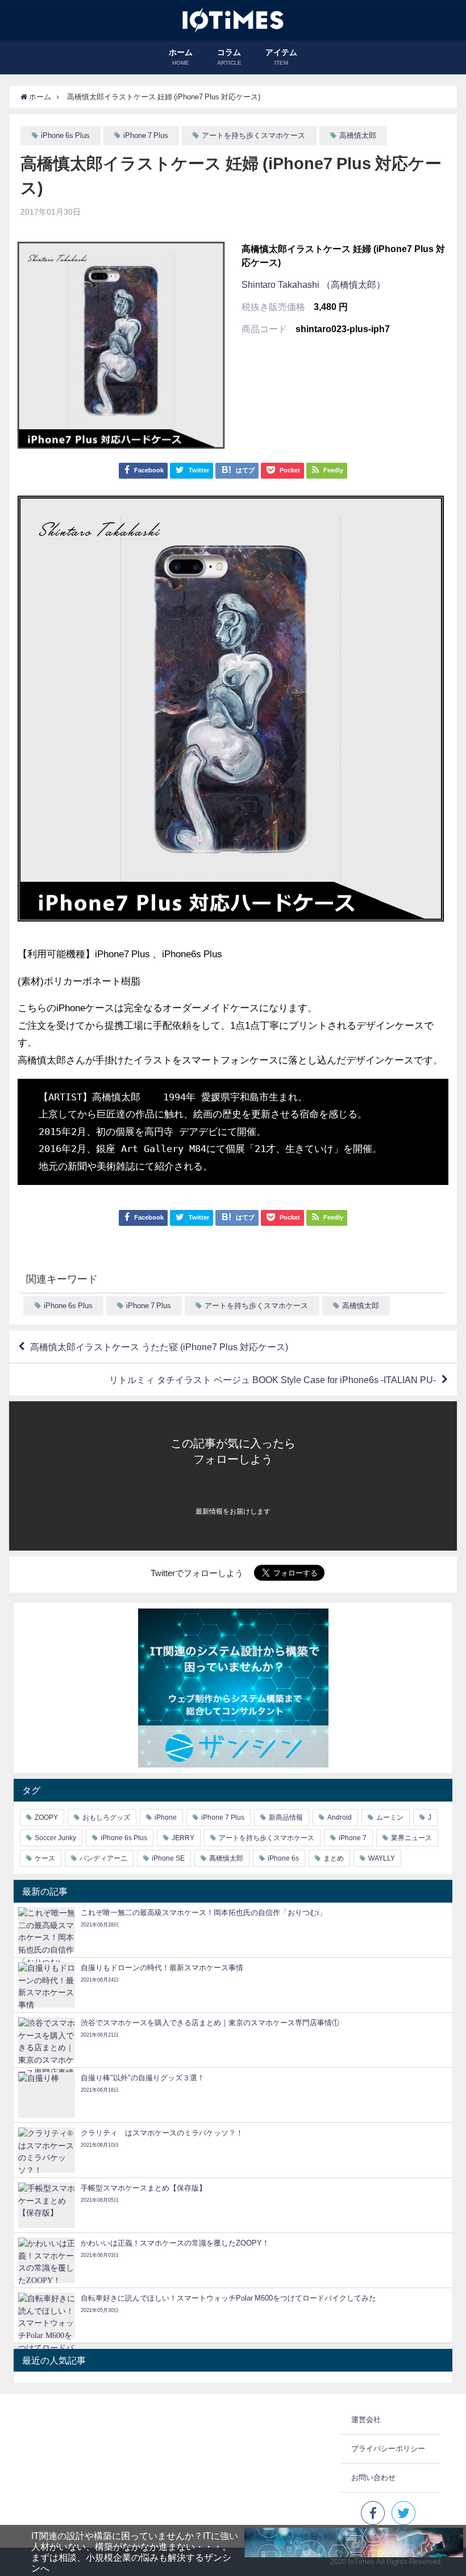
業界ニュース (411, 1838)
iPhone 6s (283, 1858)
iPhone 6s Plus (65, 135)
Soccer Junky (55, 1838)
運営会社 (366, 2420)
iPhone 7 (353, 1838)
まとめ (334, 1858)
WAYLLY (382, 1858)
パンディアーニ (103, 1858)
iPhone (166, 1817)
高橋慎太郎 (358, 135)
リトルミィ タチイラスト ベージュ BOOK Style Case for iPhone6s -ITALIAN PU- (272, 1380)
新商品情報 (286, 1817)
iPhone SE (168, 1858)
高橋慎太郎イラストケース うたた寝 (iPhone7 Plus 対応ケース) (159, 1347)
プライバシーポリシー (388, 2449)
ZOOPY (46, 1817)
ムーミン (390, 1817)
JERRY (183, 1838)
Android (340, 1817)
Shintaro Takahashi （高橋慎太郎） (313, 284)
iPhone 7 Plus (146, 135)
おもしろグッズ (106, 1817)
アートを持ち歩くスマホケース (253, 135)
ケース (45, 1858)
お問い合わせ (373, 2477)
